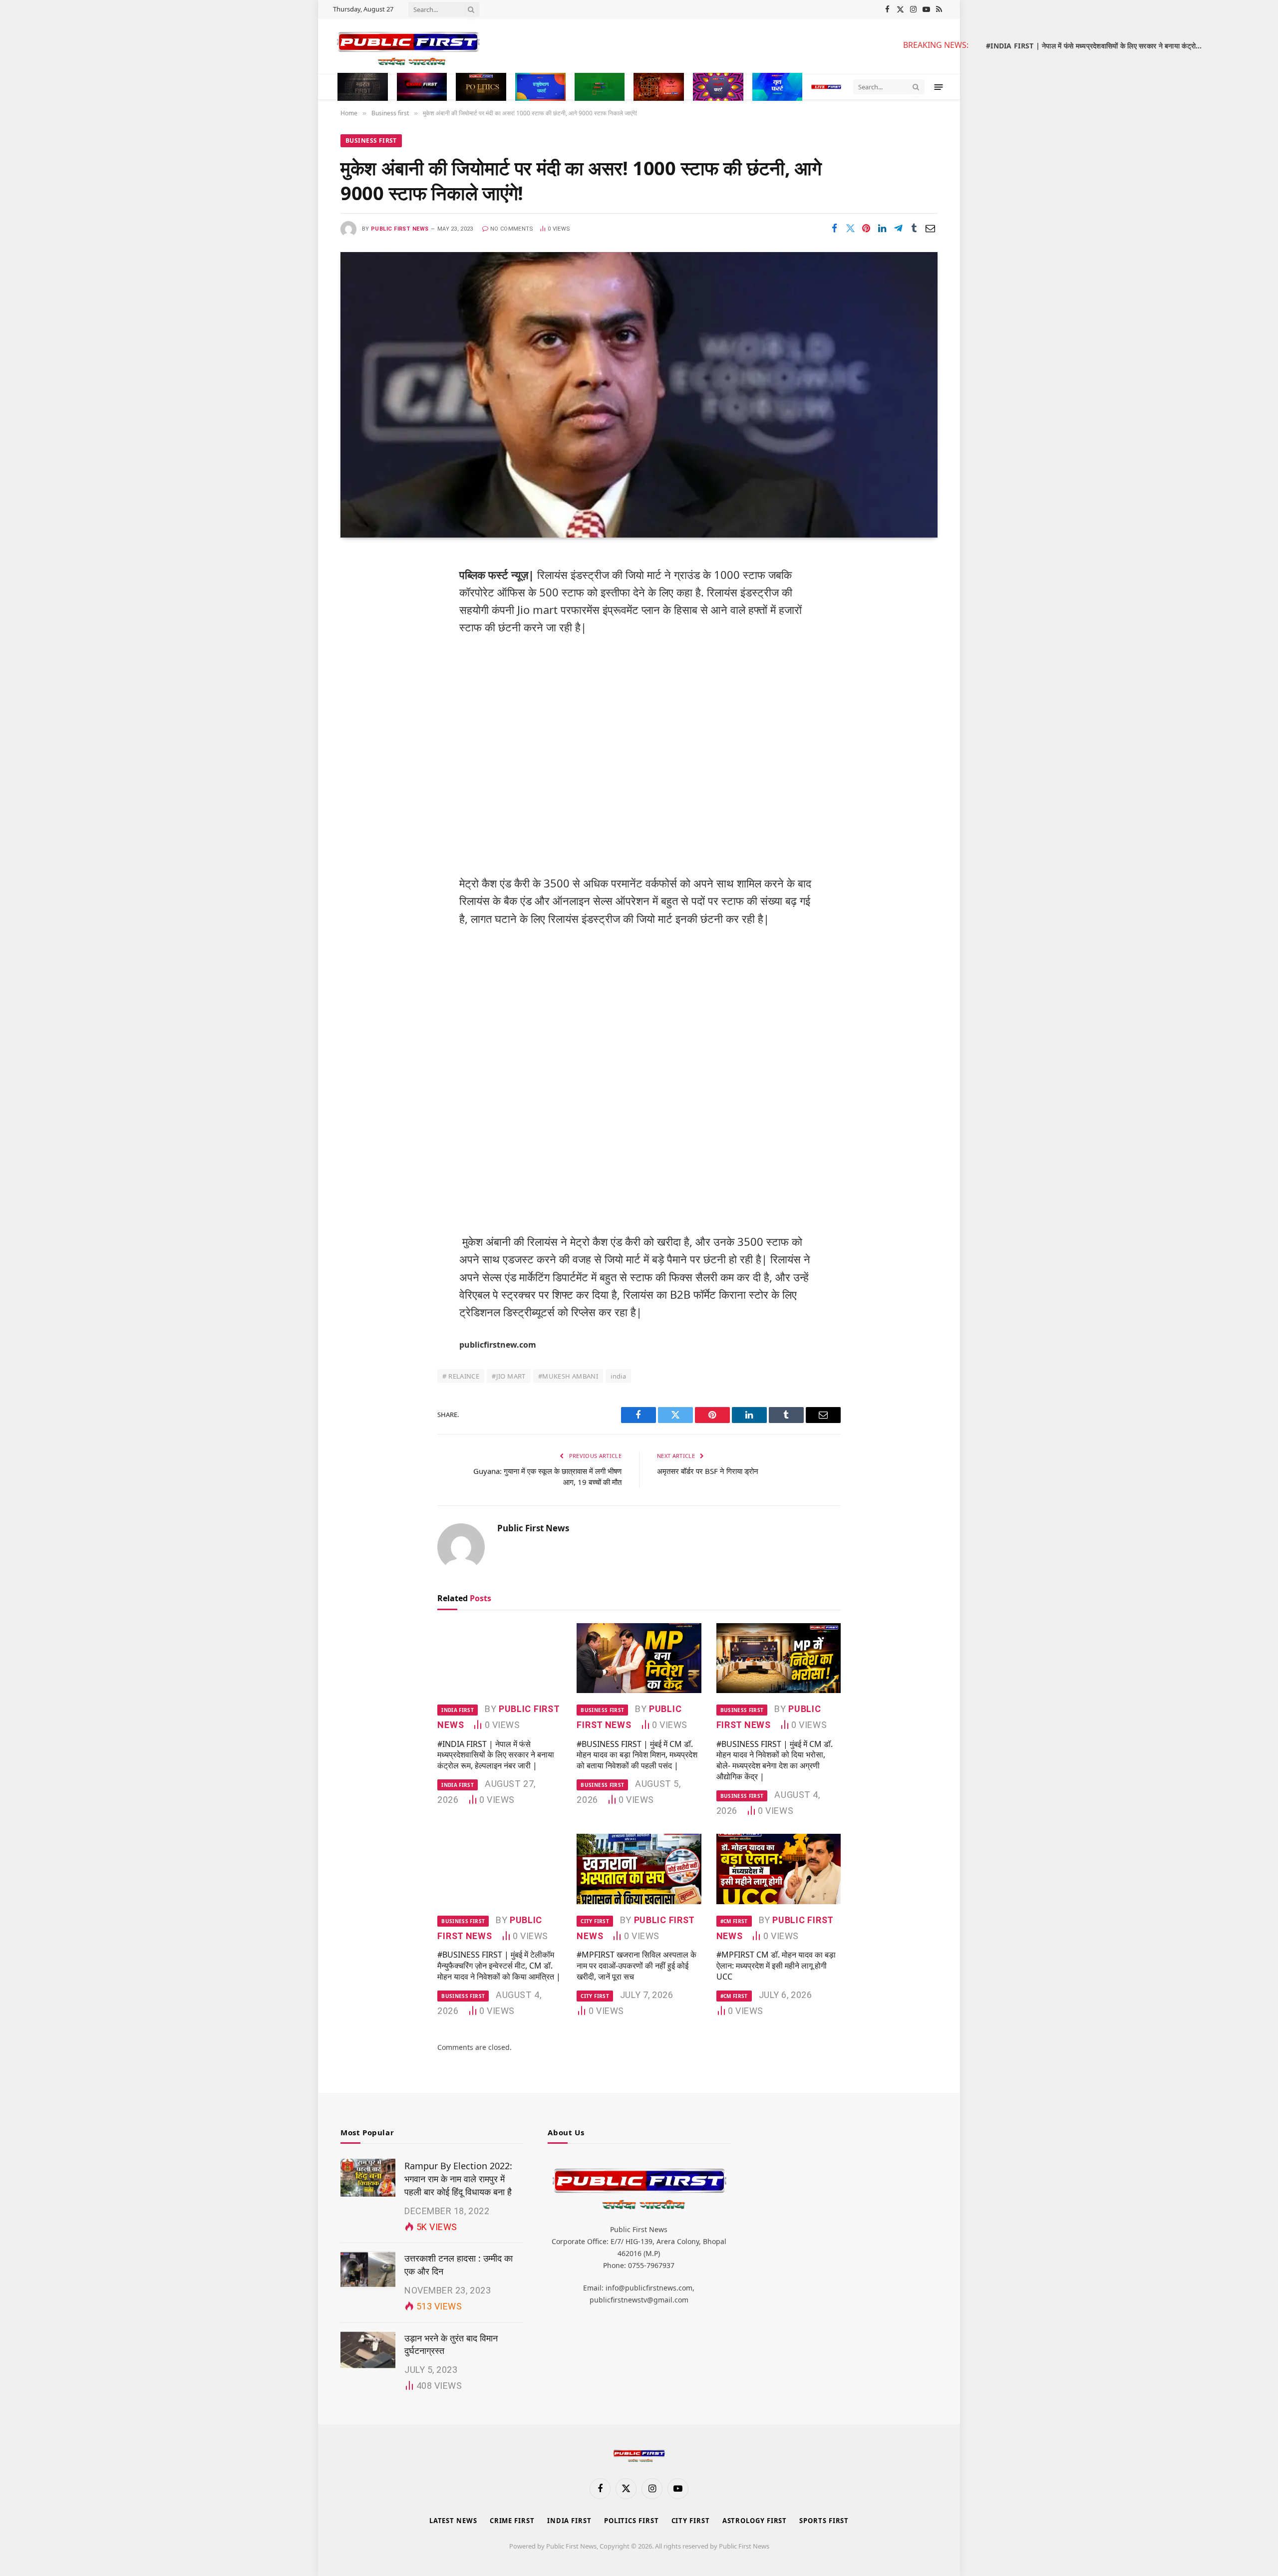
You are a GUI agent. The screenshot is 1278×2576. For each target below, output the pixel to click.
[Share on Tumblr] (914, 228)
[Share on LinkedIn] (882, 228)
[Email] (357, 689)
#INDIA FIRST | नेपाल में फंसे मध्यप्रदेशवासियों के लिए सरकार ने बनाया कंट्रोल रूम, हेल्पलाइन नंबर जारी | (1098, 46)
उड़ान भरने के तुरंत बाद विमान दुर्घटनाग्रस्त (451, 2344)
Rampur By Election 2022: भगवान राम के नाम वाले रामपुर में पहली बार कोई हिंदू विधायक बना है (458, 2178)
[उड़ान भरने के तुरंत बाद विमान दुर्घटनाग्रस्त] (368, 2350)
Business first (371, 141)
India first (458, 1710)
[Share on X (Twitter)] (850, 228)
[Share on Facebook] (834, 228)
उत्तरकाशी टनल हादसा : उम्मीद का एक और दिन (459, 2265)
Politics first (632, 2521)
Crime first (512, 2521)
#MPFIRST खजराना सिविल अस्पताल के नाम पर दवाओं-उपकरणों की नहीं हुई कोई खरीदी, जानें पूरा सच (637, 1966)
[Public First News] (609, 46)
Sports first (824, 2521)
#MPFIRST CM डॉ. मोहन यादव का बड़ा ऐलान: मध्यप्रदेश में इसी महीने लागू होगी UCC (776, 1966)
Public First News (400, 229)
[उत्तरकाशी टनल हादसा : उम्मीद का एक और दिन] (368, 2270)
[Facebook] (357, 587)
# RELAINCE (461, 1376)
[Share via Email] (930, 228)
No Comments (512, 229)
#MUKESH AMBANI (568, 1376)
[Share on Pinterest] (866, 228)
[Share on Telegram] (898, 228)
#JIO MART (509, 1376)
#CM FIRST (734, 1921)
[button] (939, 87)
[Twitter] (357, 612)
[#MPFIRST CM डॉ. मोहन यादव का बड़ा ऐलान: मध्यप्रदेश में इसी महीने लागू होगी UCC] (779, 1869)
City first (595, 1921)
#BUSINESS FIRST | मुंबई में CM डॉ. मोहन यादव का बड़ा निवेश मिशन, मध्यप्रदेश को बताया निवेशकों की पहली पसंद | (637, 1755)
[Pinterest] (357, 663)
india (618, 1376)
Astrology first (755, 2521)
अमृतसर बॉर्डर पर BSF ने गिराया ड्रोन (708, 1471)
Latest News (453, 2521)
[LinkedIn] (357, 638)
